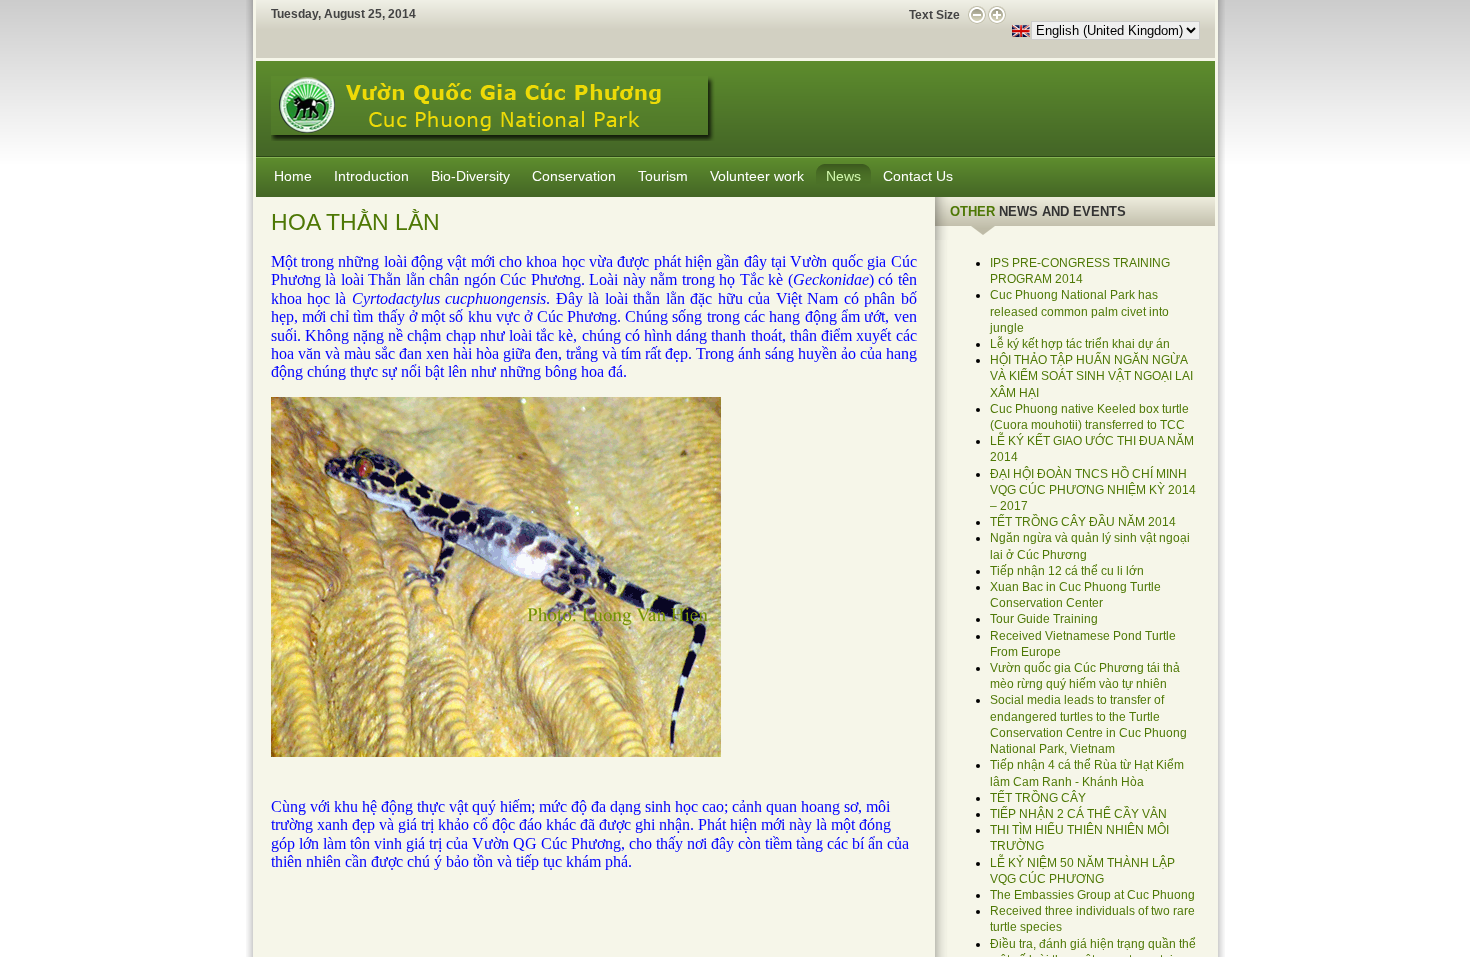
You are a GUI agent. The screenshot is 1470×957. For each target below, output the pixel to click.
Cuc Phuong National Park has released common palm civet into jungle (1079, 311)
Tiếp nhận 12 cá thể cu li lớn (1067, 571)
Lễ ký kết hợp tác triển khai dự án (1080, 344)
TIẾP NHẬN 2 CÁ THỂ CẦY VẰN (1078, 814)
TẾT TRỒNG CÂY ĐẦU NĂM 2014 (1083, 522)
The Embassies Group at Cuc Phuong (1092, 895)
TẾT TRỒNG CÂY (1038, 798)
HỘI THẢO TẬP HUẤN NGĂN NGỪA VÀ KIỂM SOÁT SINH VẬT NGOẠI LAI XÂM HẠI (1091, 376)
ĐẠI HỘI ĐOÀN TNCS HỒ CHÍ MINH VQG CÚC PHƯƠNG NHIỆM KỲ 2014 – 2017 (1093, 490)
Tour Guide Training (1044, 619)
